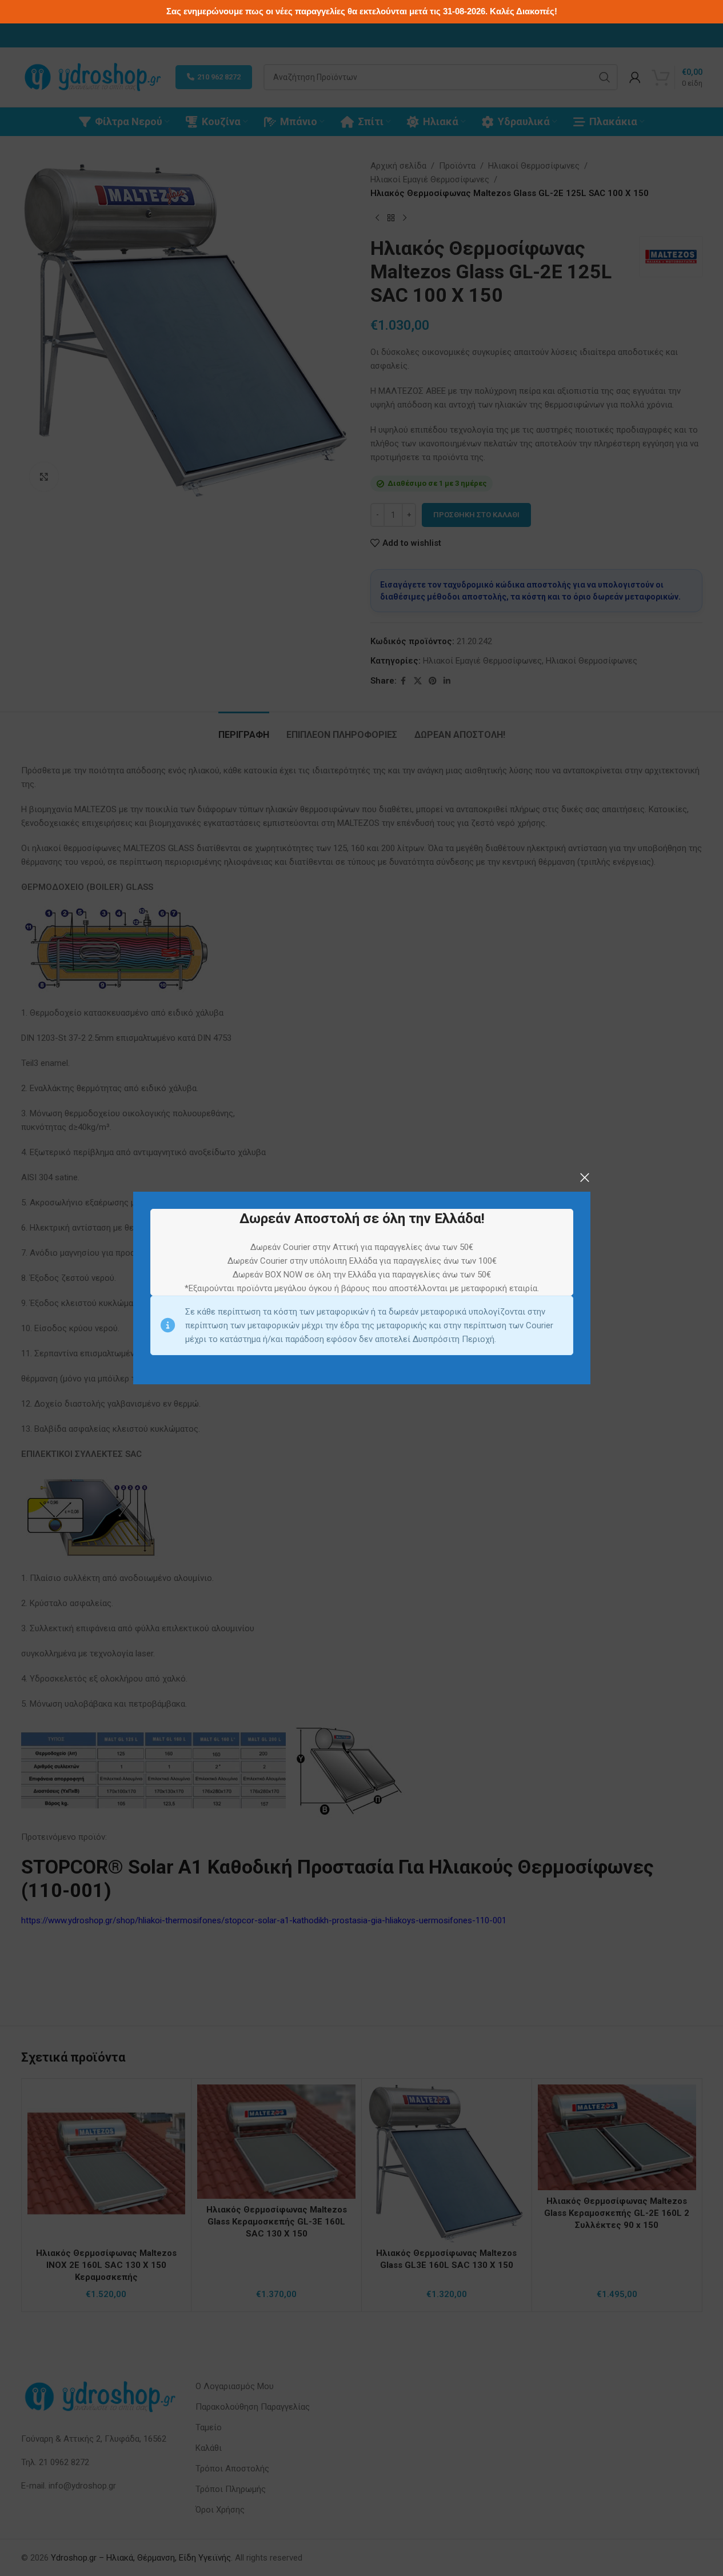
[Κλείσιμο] (585, 1177)
